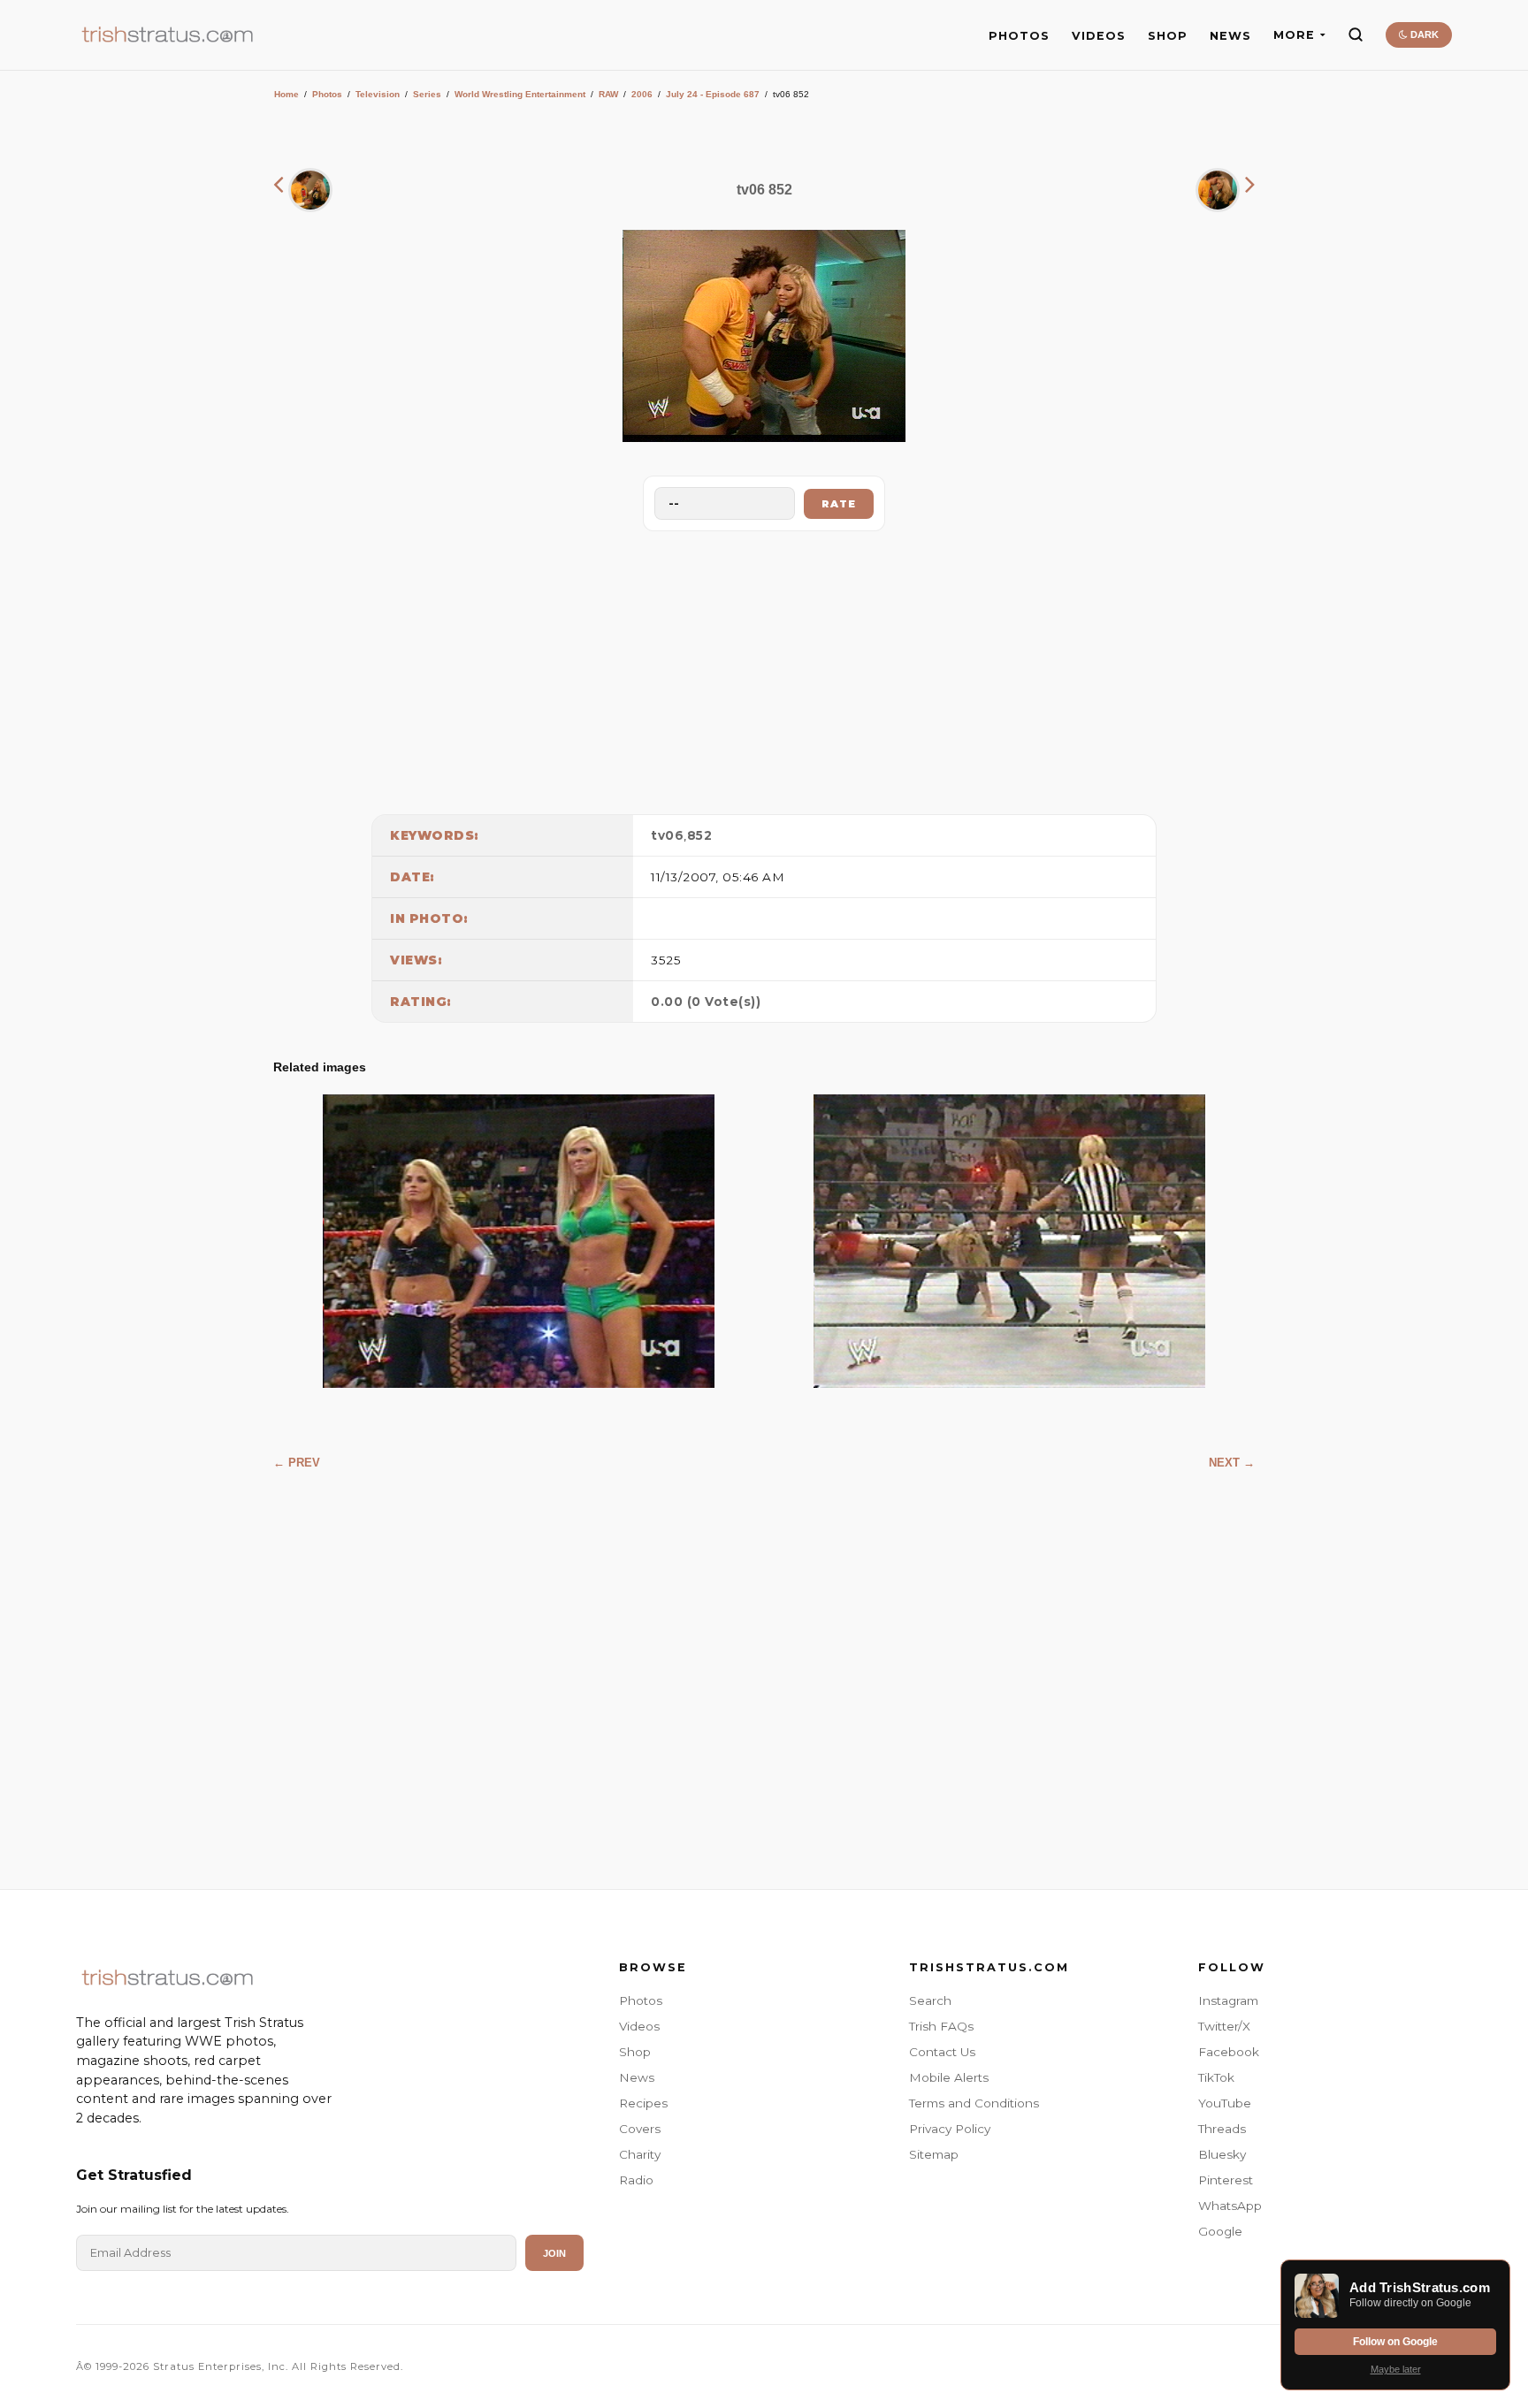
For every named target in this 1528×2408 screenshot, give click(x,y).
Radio (636, 2180)
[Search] (1356, 34)
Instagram (1228, 2000)
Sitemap (934, 2154)
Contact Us (942, 2052)
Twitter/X (1224, 2026)
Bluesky (1222, 2154)
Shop (635, 2052)
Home (286, 94)
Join (554, 2253)
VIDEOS (1099, 36)
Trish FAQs (941, 2026)
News (637, 2077)
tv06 (667, 835)
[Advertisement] (764, 668)
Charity (640, 2154)
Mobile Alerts (949, 2077)
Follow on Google (1395, 2342)
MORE (1294, 35)
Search (930, 2000)
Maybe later (1396, 2369)
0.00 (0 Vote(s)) (706, 1002)
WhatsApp (1230, 2206)
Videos (639, 2026)
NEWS (1230, 36)
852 (700, 835)
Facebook (1229, 2052)
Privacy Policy (950, 2129)
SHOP (1168, 36)
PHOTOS (1019, 36)
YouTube (1225, 2103)
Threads (1222, 2129)
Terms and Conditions (974, 2103)
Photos (327, 94)
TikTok (1216, 2077)
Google (1220, 2231)
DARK (1423, 34)
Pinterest (1226, 2180)
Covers (640, 2129)
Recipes (643, 2103)
